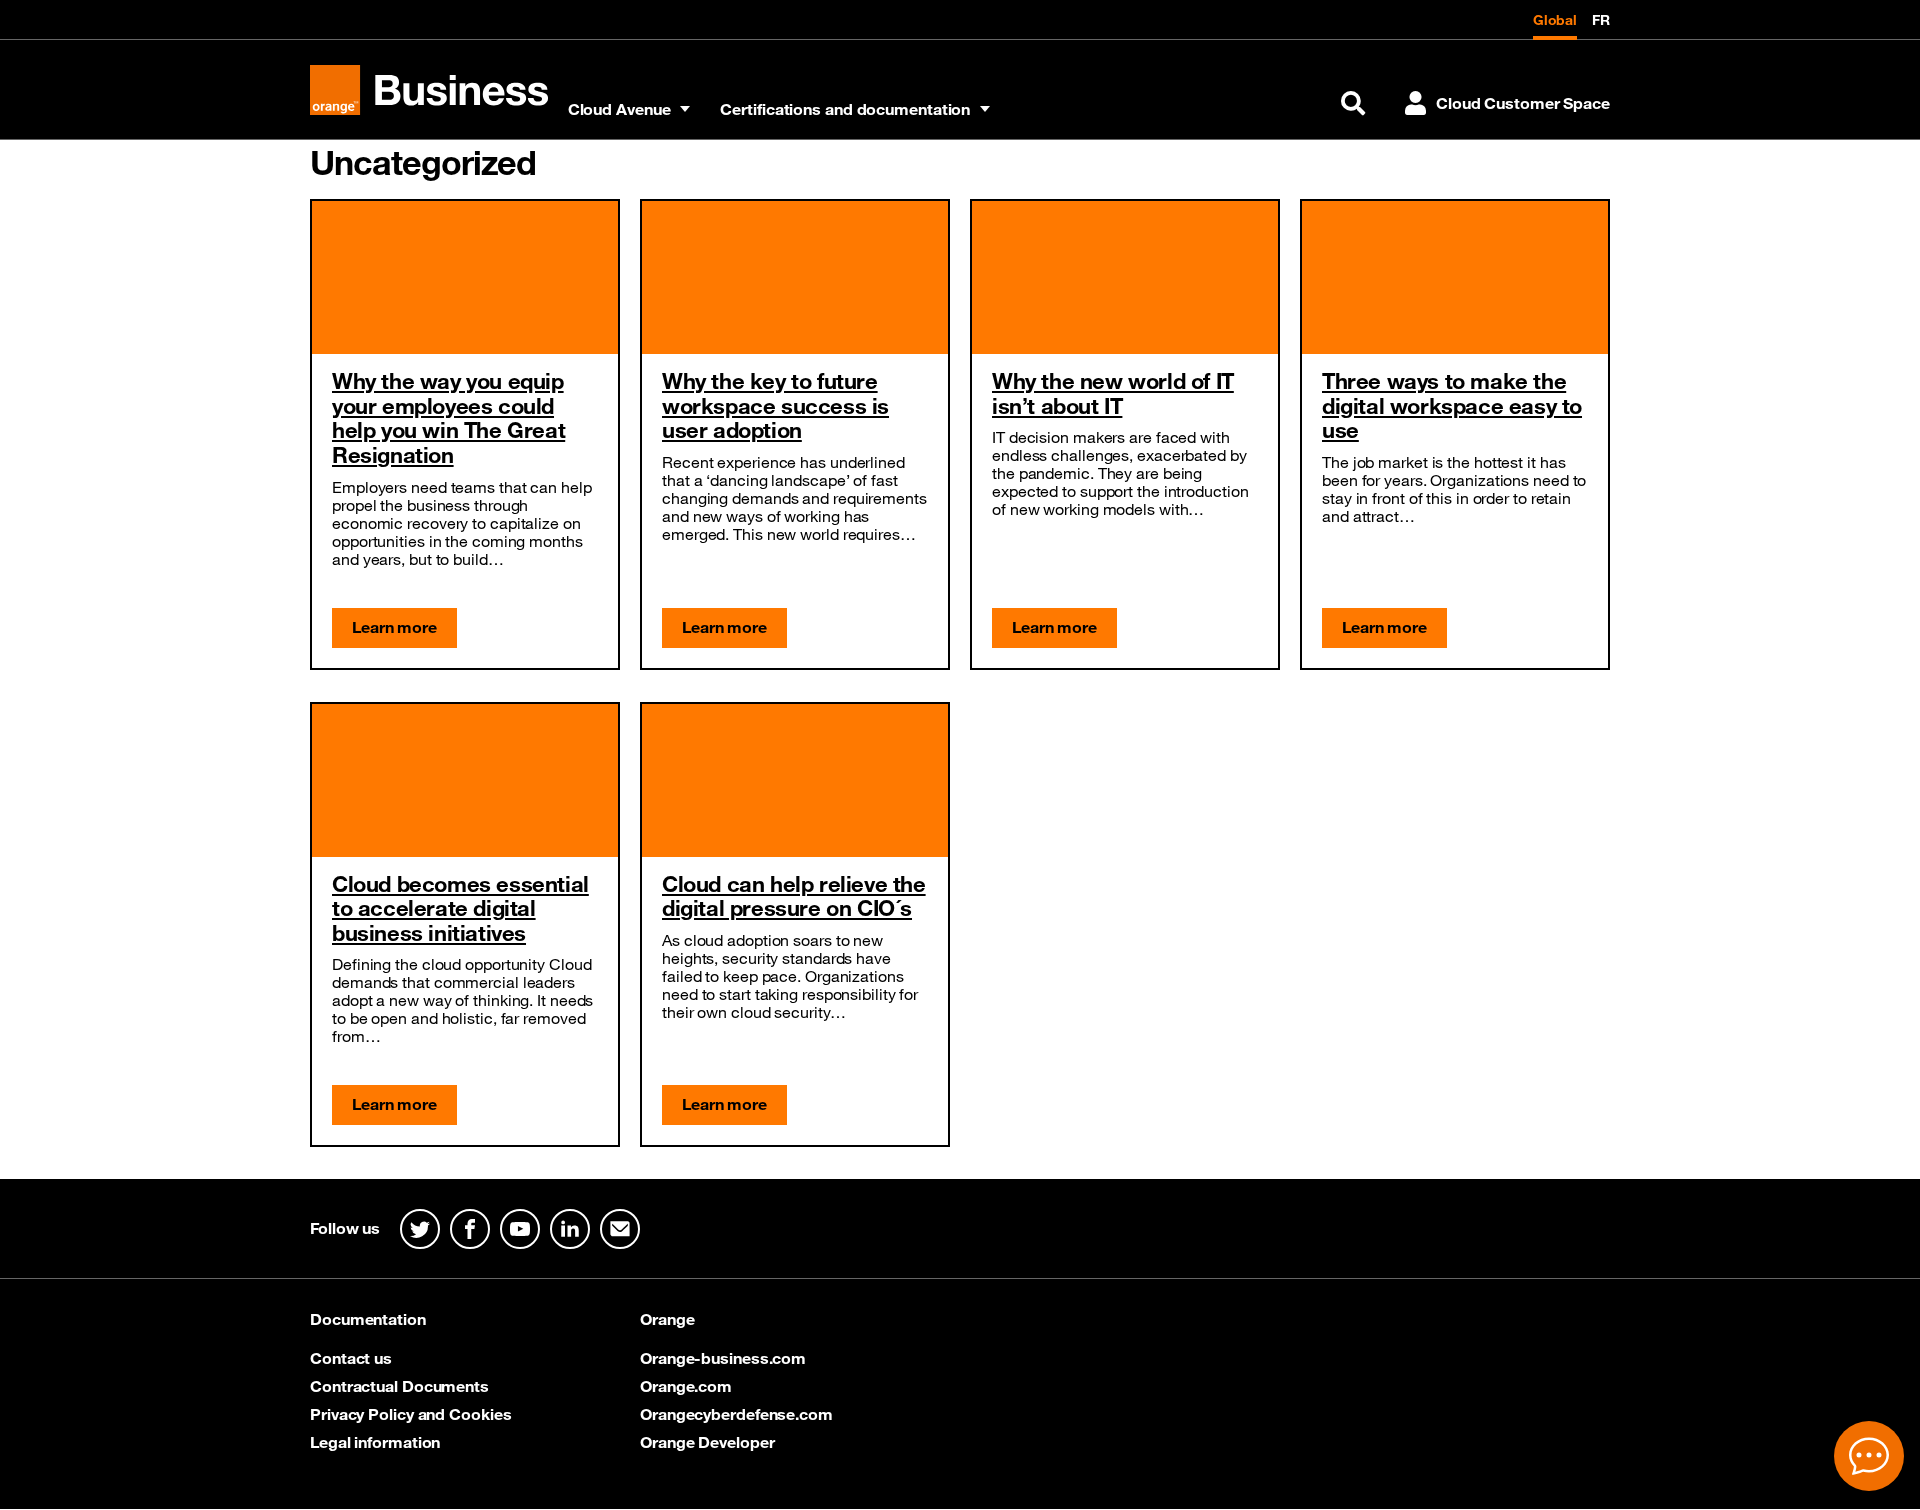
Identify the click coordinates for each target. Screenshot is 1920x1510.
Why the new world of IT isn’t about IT (1113, 393)
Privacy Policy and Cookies (410, 1414)
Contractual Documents (399, 1386)
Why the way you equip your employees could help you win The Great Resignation (448, 417)
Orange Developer (707, 1442)
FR (1601, 20)
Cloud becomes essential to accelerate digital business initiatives (460, 908)
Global (1555, 20)
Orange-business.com (723, 1358)
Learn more (394, 627)
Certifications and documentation (845, 109)
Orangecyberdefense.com (736, 1414)
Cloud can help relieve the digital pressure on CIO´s (794, 896)
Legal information (375, 1442)
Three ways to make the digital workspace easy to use (1452, 405)
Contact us (351, 1358)
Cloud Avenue (619, 109)
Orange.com (686, 1386)
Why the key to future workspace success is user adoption (775, 405)
